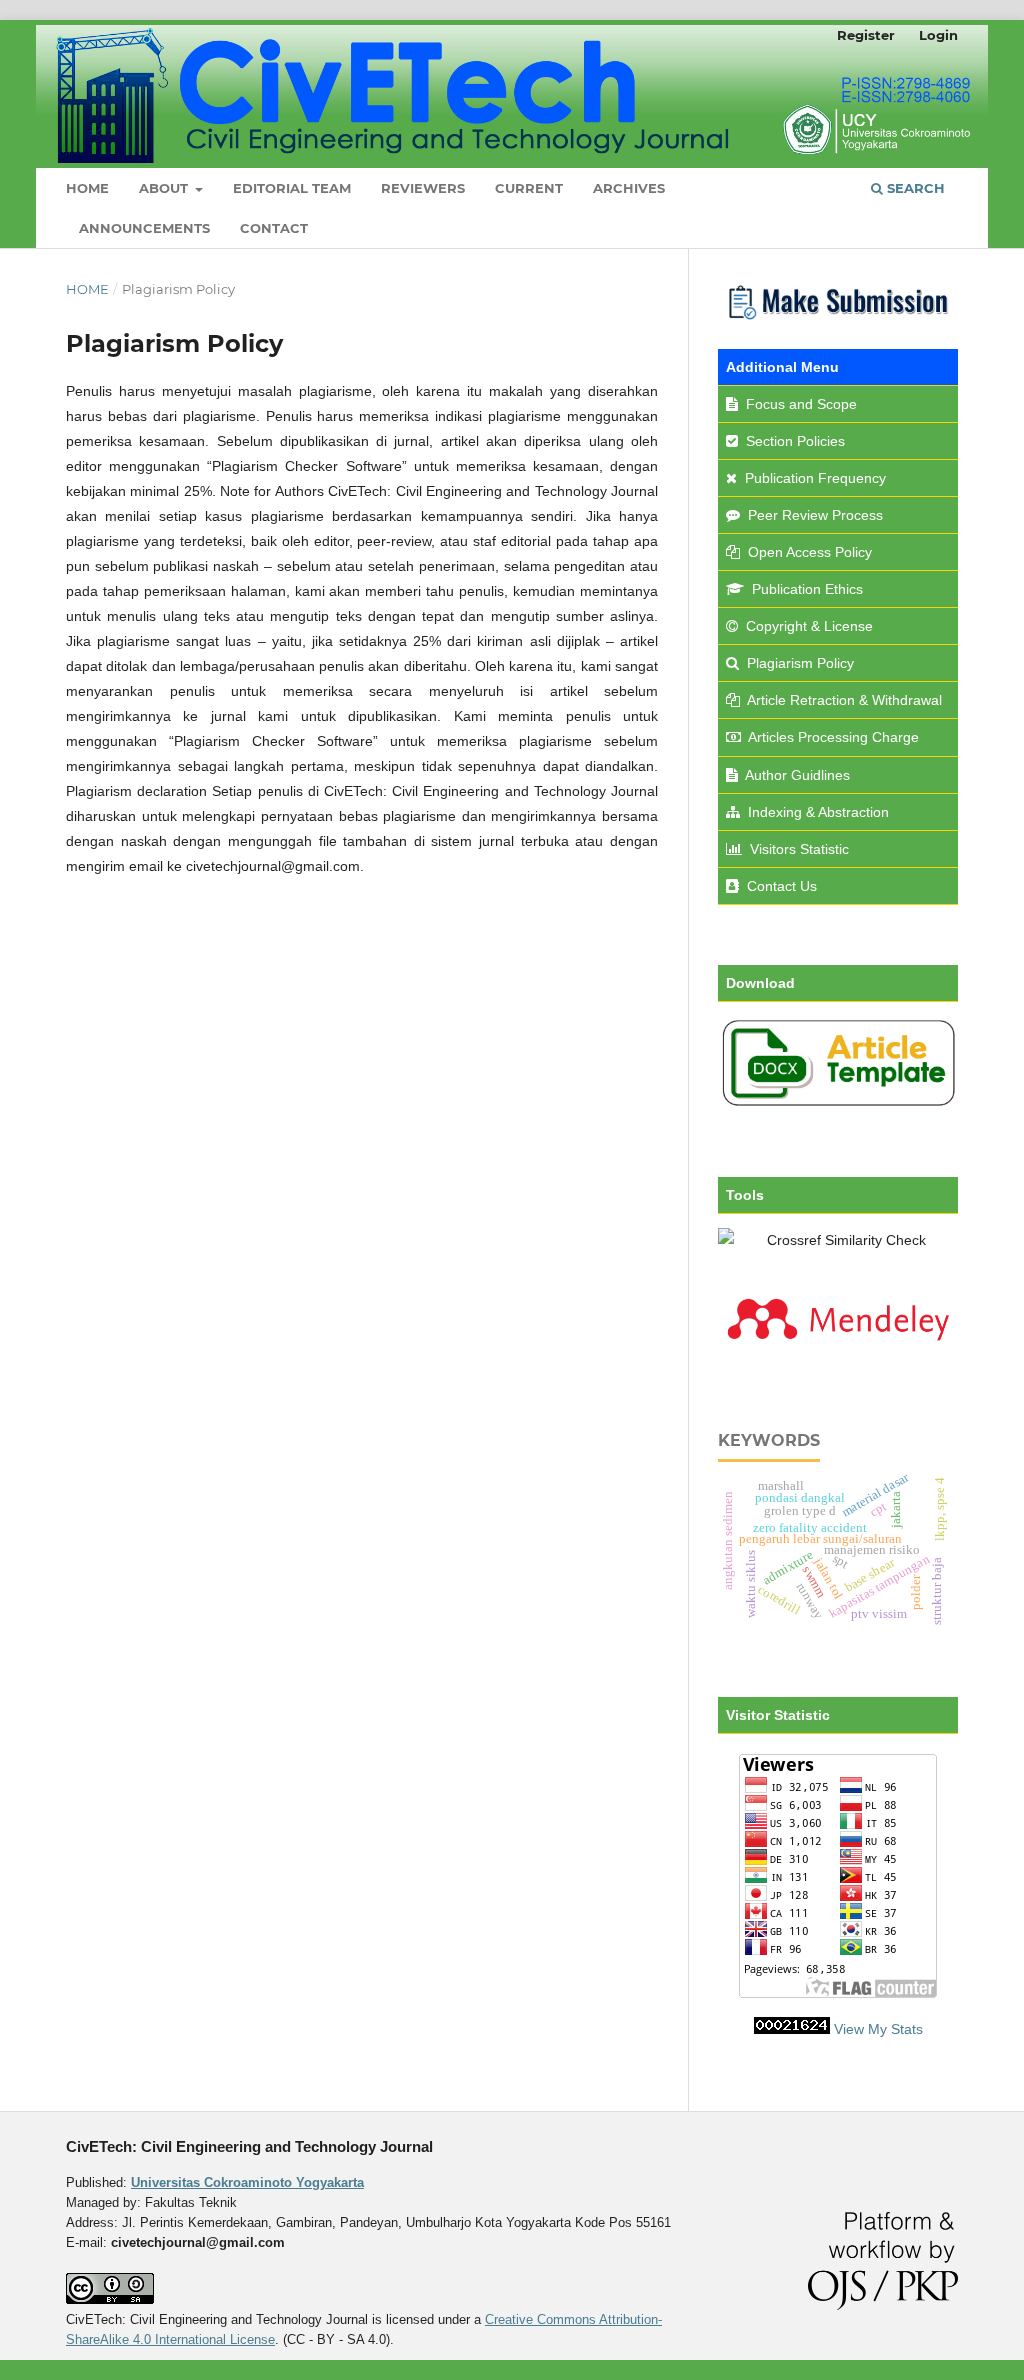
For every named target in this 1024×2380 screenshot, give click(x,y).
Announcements (144, 228)
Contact (274, 228)
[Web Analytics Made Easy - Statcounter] (792, 2029)
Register (866, 35)
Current (529, 188)
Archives (629, 188)
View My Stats (878, 2029)
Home (87, 188)
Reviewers (423, 188)
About (165, 188)
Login (938, 35)
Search (914, 188)
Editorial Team (292, 188)
